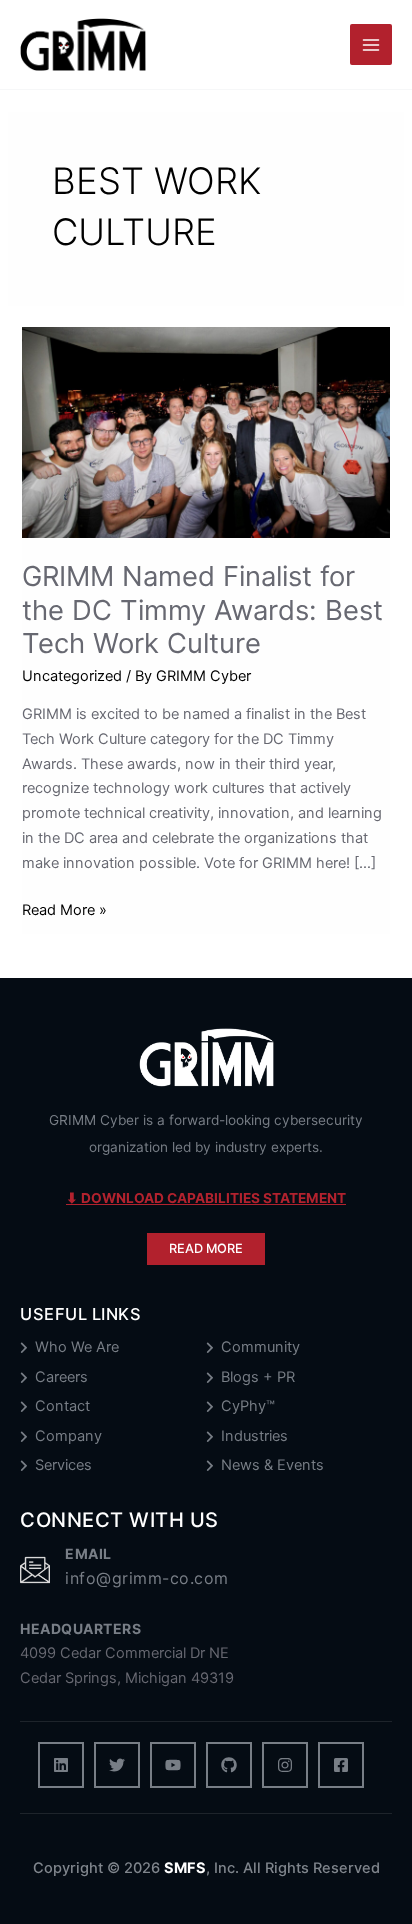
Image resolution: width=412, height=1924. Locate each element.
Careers (61, 1377)
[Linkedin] (61, 1765)
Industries (254, 1436)
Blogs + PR (258, 1377)
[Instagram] (285, 1765)
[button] (206, 1249)
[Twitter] (117, 1765)
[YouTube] (173, 1765)
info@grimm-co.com (147, 1578)
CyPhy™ (248, 1406)
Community (260, 1347)
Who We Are (77, 1347)
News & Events (272, 1465)
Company (68, 1436)
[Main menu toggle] (371, 45)
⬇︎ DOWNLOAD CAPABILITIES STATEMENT (206, 1198)
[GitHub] (229, 1765)
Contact (62, 1406)
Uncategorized (72, 676)
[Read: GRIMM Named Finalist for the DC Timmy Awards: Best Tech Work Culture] (205, 432)
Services (63, 1465)
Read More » (64, 911)
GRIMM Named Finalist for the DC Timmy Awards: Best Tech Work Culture (202, 609)
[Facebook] (341, 1765)
